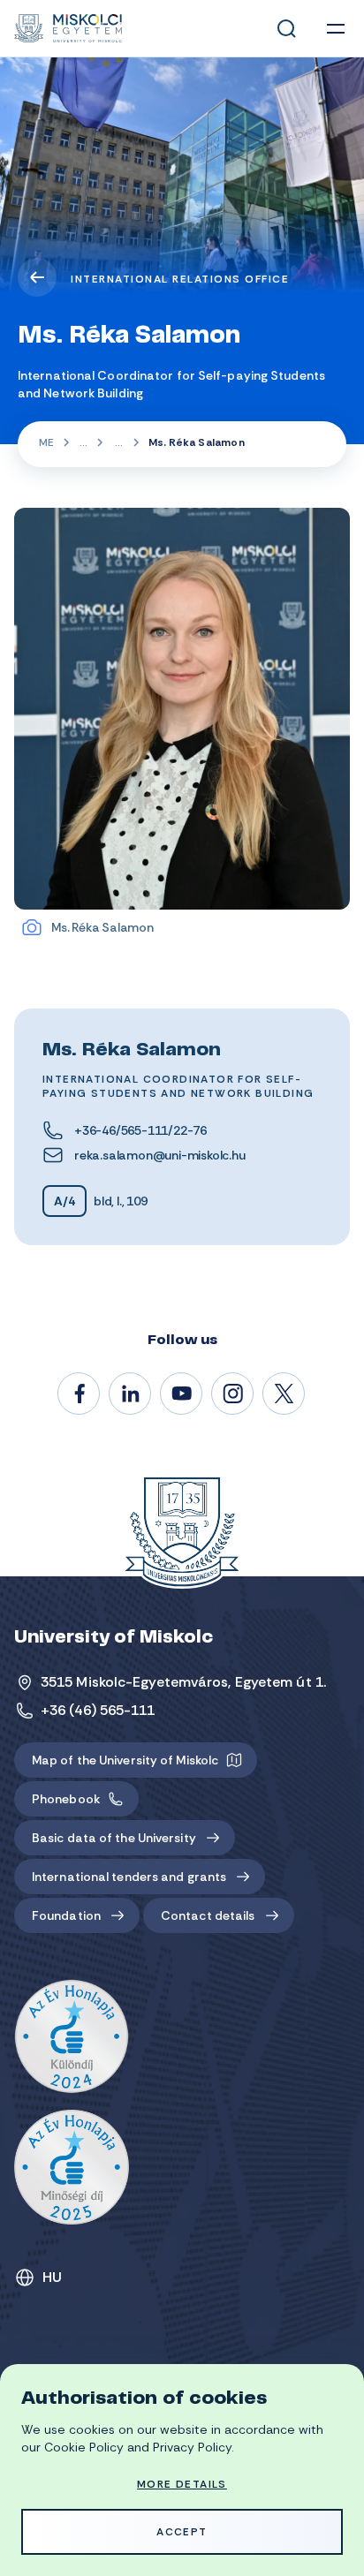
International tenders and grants (129, 1877)
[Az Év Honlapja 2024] (72, 2037)
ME (46, 442)
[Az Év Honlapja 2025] (72, 2167)
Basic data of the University (114, 1838)
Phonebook (66, 1799)
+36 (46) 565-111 (98, 1710)
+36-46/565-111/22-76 (140, 1130)
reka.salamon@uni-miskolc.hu (160, 1155)
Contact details (208, 1915)
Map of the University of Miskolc (125, 1760)
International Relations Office (180, 279)
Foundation (66, 1915)
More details (182, 2484)
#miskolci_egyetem (233, 1394)
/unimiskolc (80, 1394)
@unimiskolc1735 (182, 1394)
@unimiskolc (284, 1394)
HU (53, 2277)
